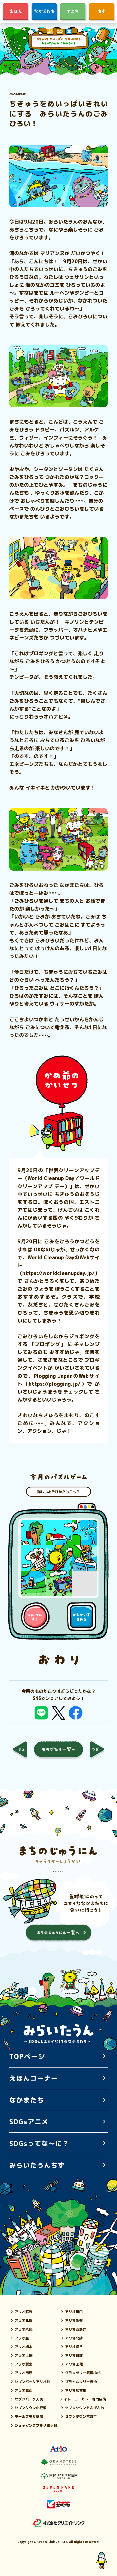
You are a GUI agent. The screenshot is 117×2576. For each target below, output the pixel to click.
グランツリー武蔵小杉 (83, 2373)
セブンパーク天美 (29, 2399)
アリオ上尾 (74, 2364)
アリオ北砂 (74, 2338)
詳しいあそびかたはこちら (59, 1491)
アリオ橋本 (24, 2347)
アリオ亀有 (74, 2320)
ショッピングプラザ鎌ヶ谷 (36, 2425)
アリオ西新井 (76, 2329)
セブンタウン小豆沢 (31, 2408)
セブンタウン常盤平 (81, 2416)
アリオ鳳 (22, 2338)
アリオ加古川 (76, 2390)
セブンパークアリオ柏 (32, 2382)
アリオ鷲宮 (24, 2364)
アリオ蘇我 (24, 2312)
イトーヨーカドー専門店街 (85, 2399)
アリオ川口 (74, 2312)
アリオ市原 (24, 2373)
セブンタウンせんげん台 (84, 2408)
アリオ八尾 (24, 2329)
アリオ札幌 (24, 2320)
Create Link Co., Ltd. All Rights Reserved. (68, 2542)
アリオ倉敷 (74, 2355)
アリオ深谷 (74, 2347)
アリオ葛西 (24, 2390)
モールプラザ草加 (29, 2416)
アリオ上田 (24, 2355)
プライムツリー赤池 (81, 2382)
